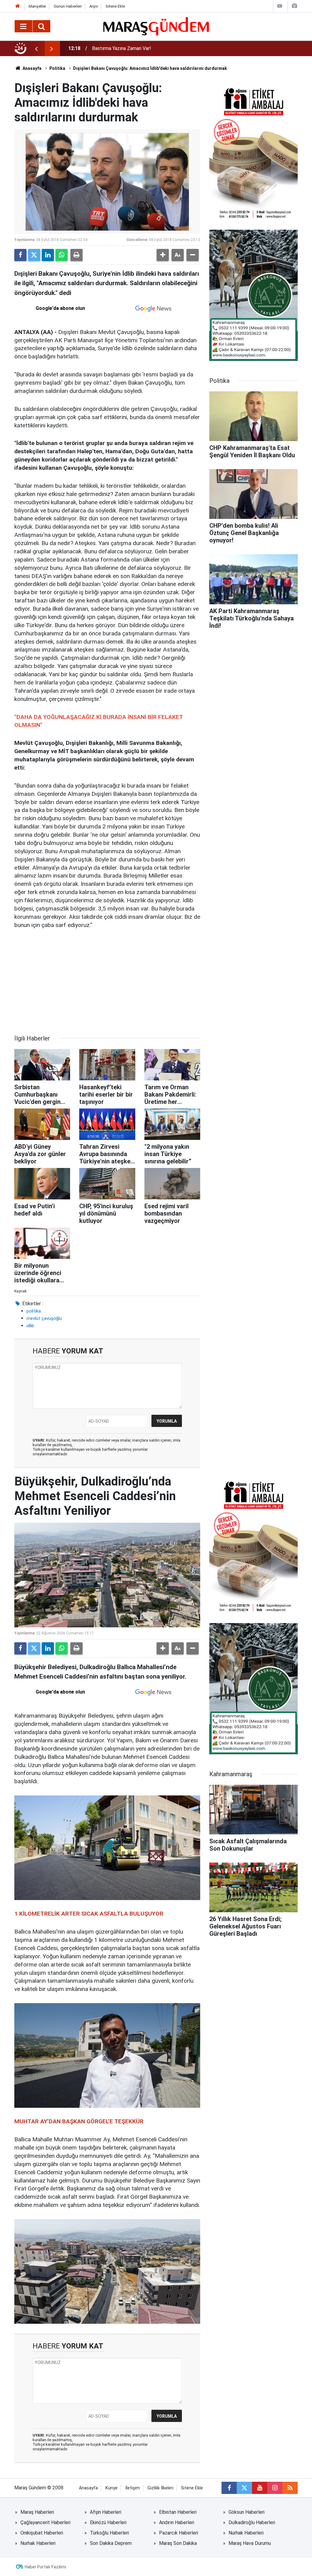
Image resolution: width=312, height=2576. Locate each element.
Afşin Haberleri (106, 2512)
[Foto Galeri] (294, 6)
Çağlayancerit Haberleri (45, 2522)
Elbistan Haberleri (178, 2512)
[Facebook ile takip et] (229, 2488)
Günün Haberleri (68, 6)
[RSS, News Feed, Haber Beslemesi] (290, 2488)
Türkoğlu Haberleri (109, 2533)
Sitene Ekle (115, 6)
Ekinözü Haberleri (108, 2522)
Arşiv (94, 6)
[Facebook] (20, 255)
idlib (30, 1326)
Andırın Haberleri (177, 2522)
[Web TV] (280, 6)
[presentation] (36, 49)
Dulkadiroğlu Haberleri (252, 2522)
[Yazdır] (76, 255)
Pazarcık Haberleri (179, 2533)
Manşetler (37, 6)
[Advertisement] (107, 982)
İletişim (133, 2488)
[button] (163, 255)
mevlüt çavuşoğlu (44, 1318)
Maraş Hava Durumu (250, 2543)
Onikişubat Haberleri (42, 2533)
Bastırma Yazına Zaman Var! (122, 48)
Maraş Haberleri (37, 2512)
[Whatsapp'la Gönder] (62, 255)
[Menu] (23, 27)
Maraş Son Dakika (178, 2543)
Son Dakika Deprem (111, 2543)
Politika (57, 68)
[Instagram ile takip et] (275, 2488)
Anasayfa (32, 68)
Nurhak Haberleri (246, 2533)
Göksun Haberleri (246, 2512)
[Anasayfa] (18, 6)
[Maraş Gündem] (156, 26)
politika (34, 1311)
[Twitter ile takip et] (244, 2488)
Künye (112, 2488)
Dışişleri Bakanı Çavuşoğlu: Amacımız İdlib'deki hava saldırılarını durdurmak (150, 68)
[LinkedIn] (48, 255)
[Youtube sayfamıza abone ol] (260, 2488)
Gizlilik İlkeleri (160, 2488)
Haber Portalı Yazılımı (45, 2567)
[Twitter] (34, 255)
